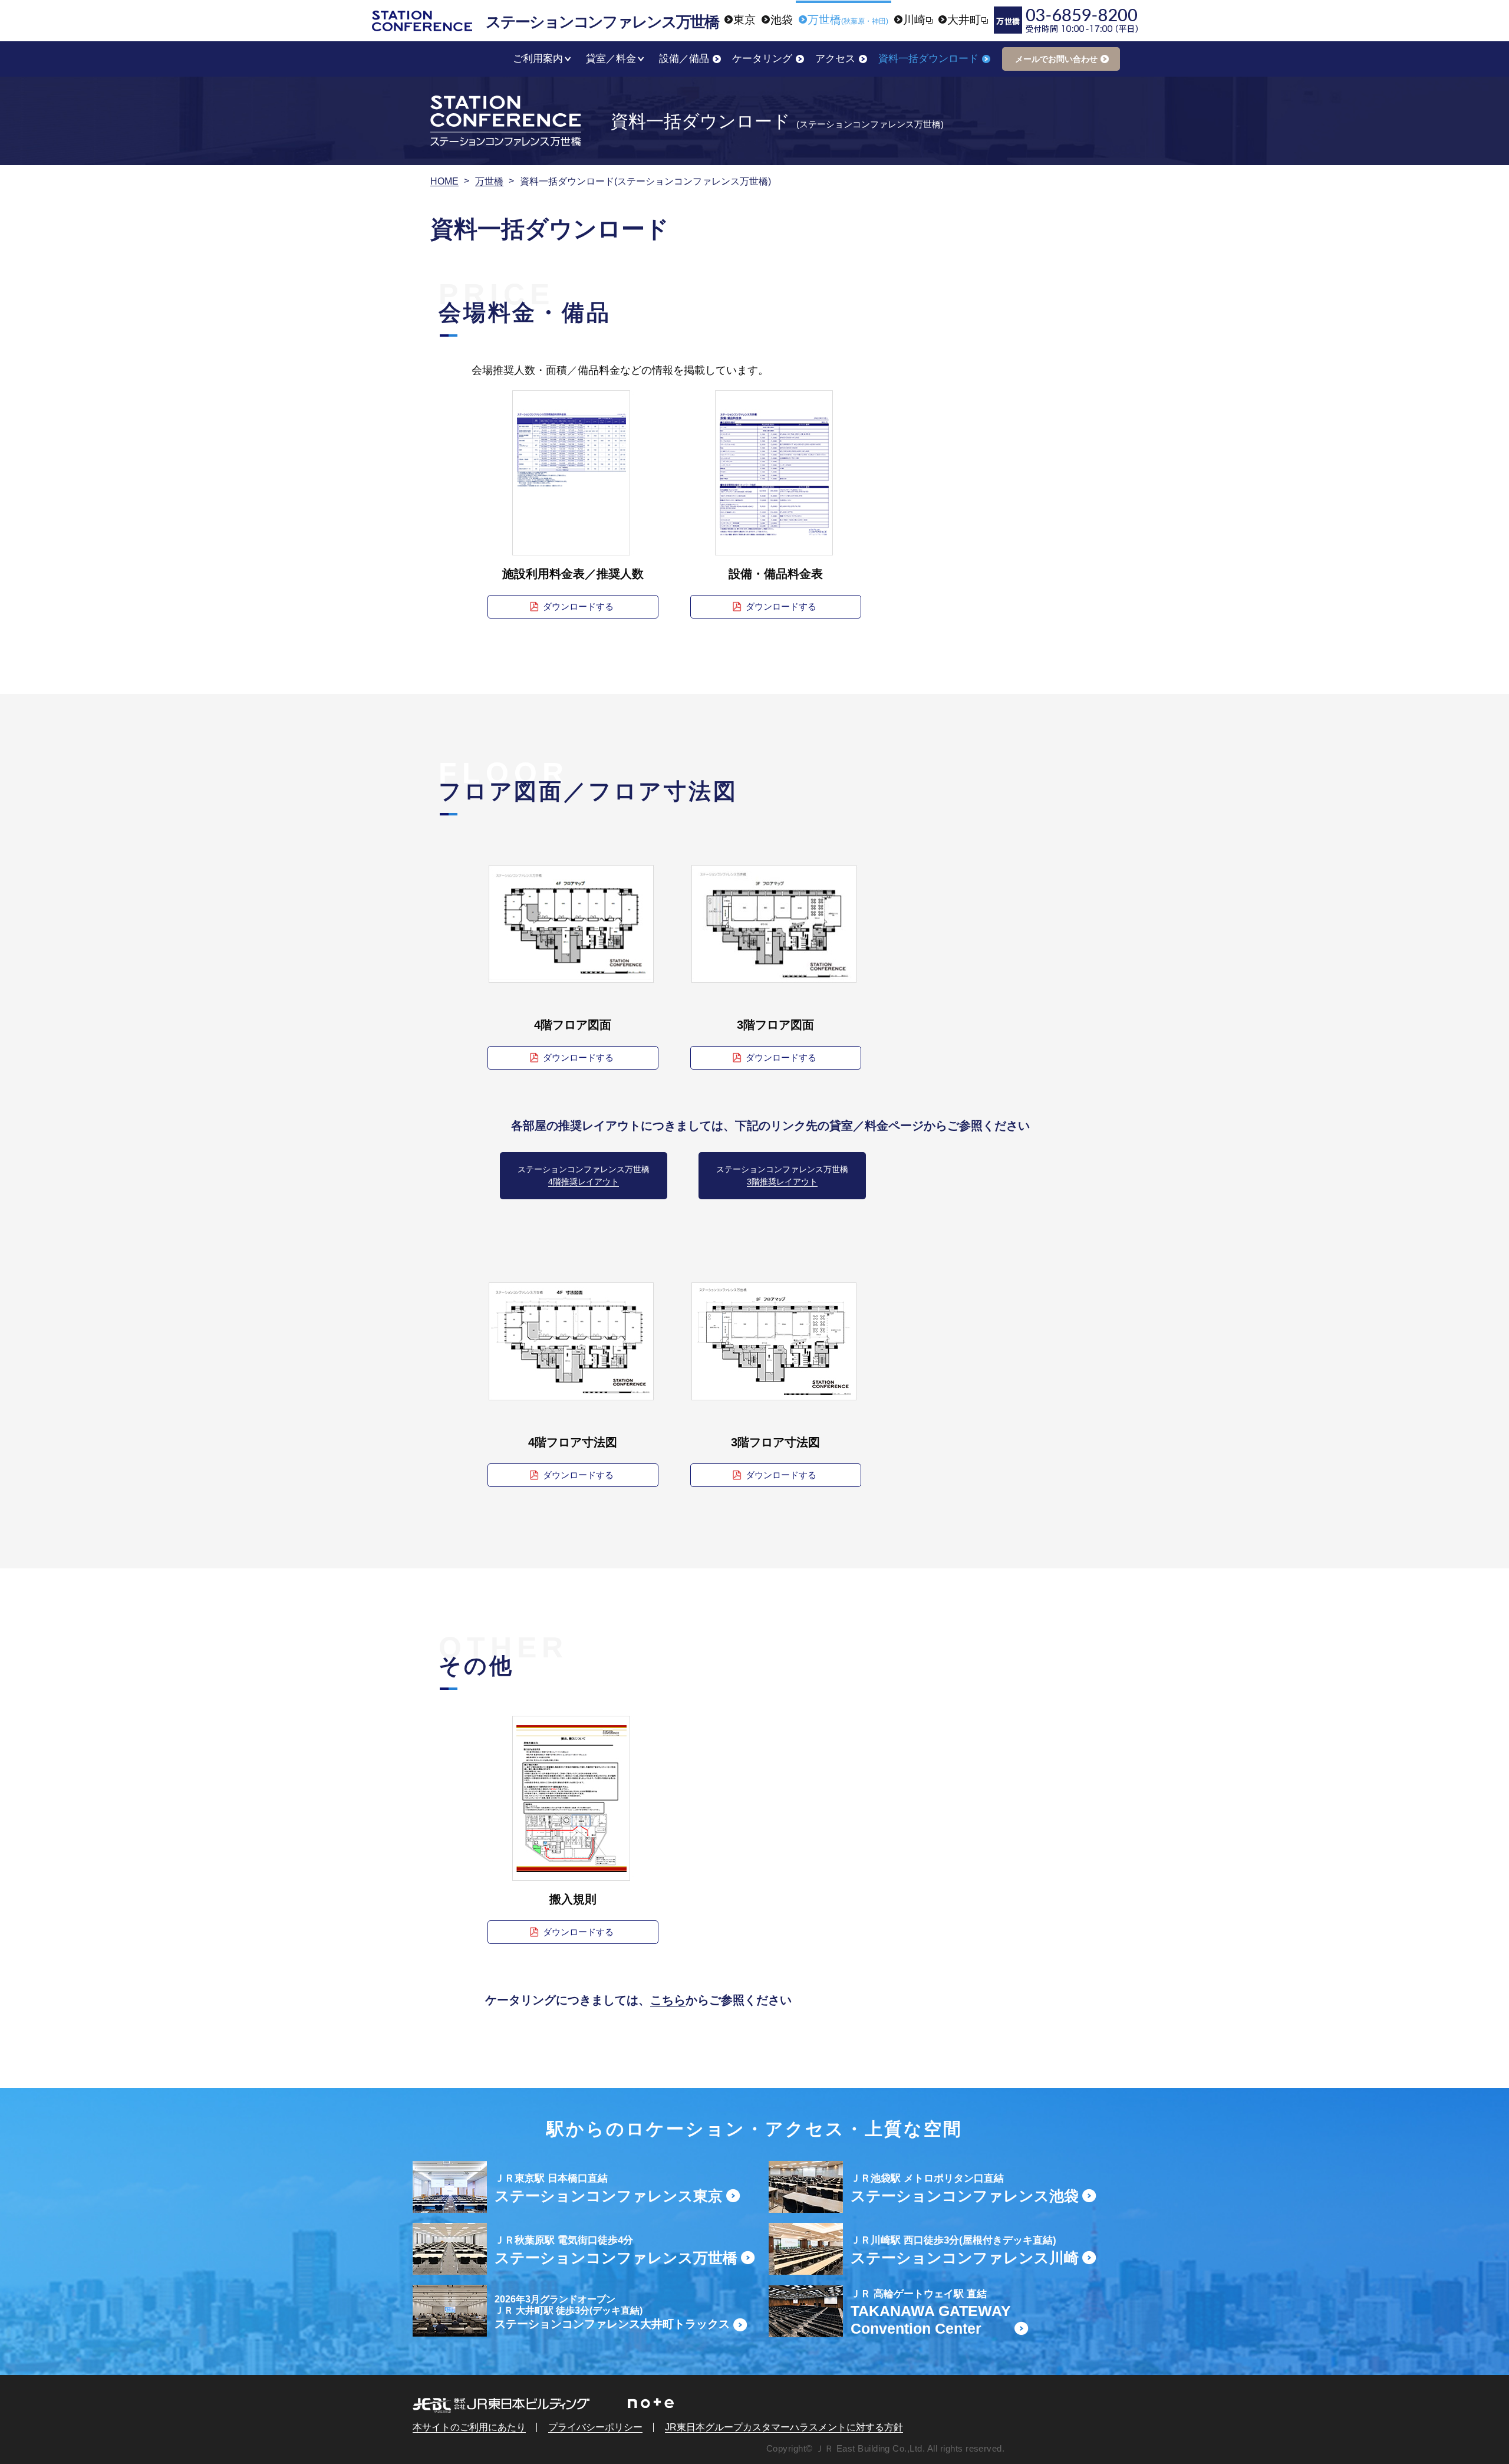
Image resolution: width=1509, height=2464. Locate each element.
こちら (668, 2000)
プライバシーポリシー (595, 2427)
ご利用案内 (538, 59)
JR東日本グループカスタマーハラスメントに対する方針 (784, 2427)
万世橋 (489, 181)
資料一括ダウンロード (928, 59)
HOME (444, 181)
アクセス (835, 59)
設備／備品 (684, 59)
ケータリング (762, 59)
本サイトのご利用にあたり (469, 2427)
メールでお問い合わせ (1056, 59)
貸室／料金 (611, 59)
